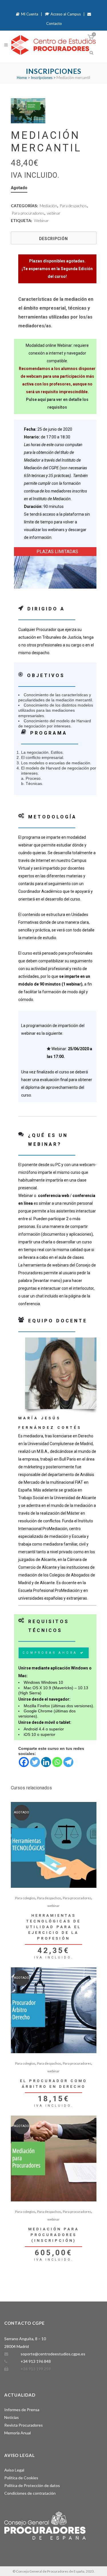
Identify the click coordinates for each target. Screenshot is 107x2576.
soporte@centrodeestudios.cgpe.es (53, 2354)
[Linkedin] (46, 1762)
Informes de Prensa (22, 2410)
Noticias (12, 2417)
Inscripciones (42, 78)
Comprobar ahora (50, 1653)
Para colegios (25, 1898)
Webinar (41, 220)
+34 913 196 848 (36, 2361)
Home (22, 78)
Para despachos (73, 206)
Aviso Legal (14, 2470)
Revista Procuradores (24, 2425)
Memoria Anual (18, 2433)
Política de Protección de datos (32, 2485)
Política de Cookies (21, 2478)
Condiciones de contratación (30, 2493)
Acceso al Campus (65, 14)
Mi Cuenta (29, 14)
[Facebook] (24, 1762)
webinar (54, 213)
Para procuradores (28, 213)
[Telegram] (68, 1762)
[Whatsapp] (57, 1762)
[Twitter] (35, 1762)
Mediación (48, 206)
